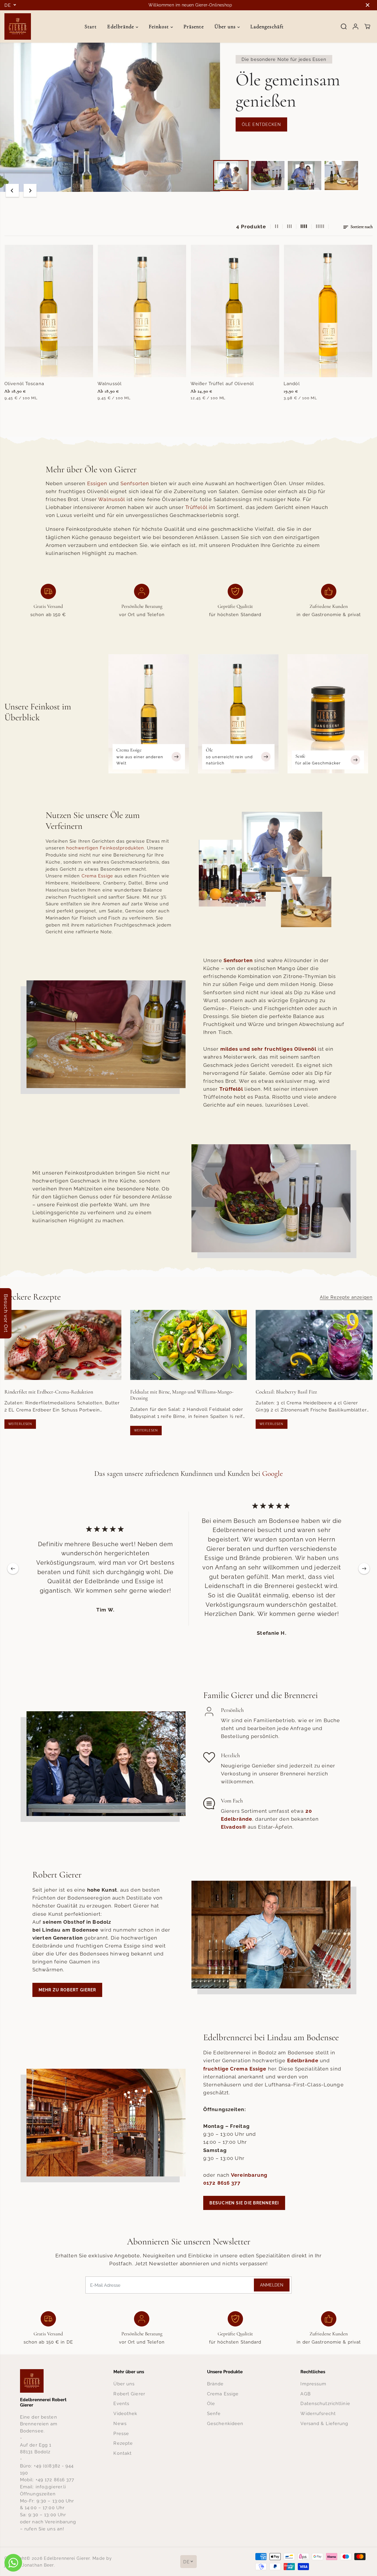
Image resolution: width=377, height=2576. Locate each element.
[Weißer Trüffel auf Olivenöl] (235, 311)
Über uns (226, 26)
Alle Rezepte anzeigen (346, 1297)
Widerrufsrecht (318, 2413)
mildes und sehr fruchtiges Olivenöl (268, 1049)
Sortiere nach (361, 227)
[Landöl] (328, 311)
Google (272, 1474)
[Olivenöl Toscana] (49, 311)
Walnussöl (110, 384)
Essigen (97, 483)
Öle (211, 2403)
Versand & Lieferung (324, 2423)
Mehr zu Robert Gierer (67, 1990)
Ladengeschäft (267, 26)
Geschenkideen (225, 2423)
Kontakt (123, 2453)
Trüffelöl (196, 507)
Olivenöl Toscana (24, 384)
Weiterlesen (20, 1424)
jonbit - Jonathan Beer (29, 2565)
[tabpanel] (188, 117)
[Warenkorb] (367, 26)
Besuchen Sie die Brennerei (244, 2203)
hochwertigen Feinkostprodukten (105, 848)
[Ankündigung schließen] (368, 5)
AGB (305, 2394)
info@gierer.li (51, 2487)
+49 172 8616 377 (55, 2480)
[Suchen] (344, 26)
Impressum (313, 2384)
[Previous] (12, 190)
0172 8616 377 (222, 2183)
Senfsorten (135, 483)
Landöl (292, 384)
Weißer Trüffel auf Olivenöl (222, 384)
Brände (215, 2384)
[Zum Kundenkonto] (355, 26)
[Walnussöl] (142, 311)
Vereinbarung (249, 2175)
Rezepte (123, 2443)
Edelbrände (121, 26)
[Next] (30, 190)
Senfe (214, 2413)
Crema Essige (97, 876)
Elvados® (234, 1827)
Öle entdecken (261, 124)
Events (121, 2403)
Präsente (194, 26)
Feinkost (160, 26)
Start (91, 26)
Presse (121, 2433)
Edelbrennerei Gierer (67, 2558)
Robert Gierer (129, 2394)
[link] (48, 2381)
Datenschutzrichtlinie (325, 2403)
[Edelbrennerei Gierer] (18, 26)
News (120, 2423)
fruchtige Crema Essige (235, 2069)
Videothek (125, 2413)
